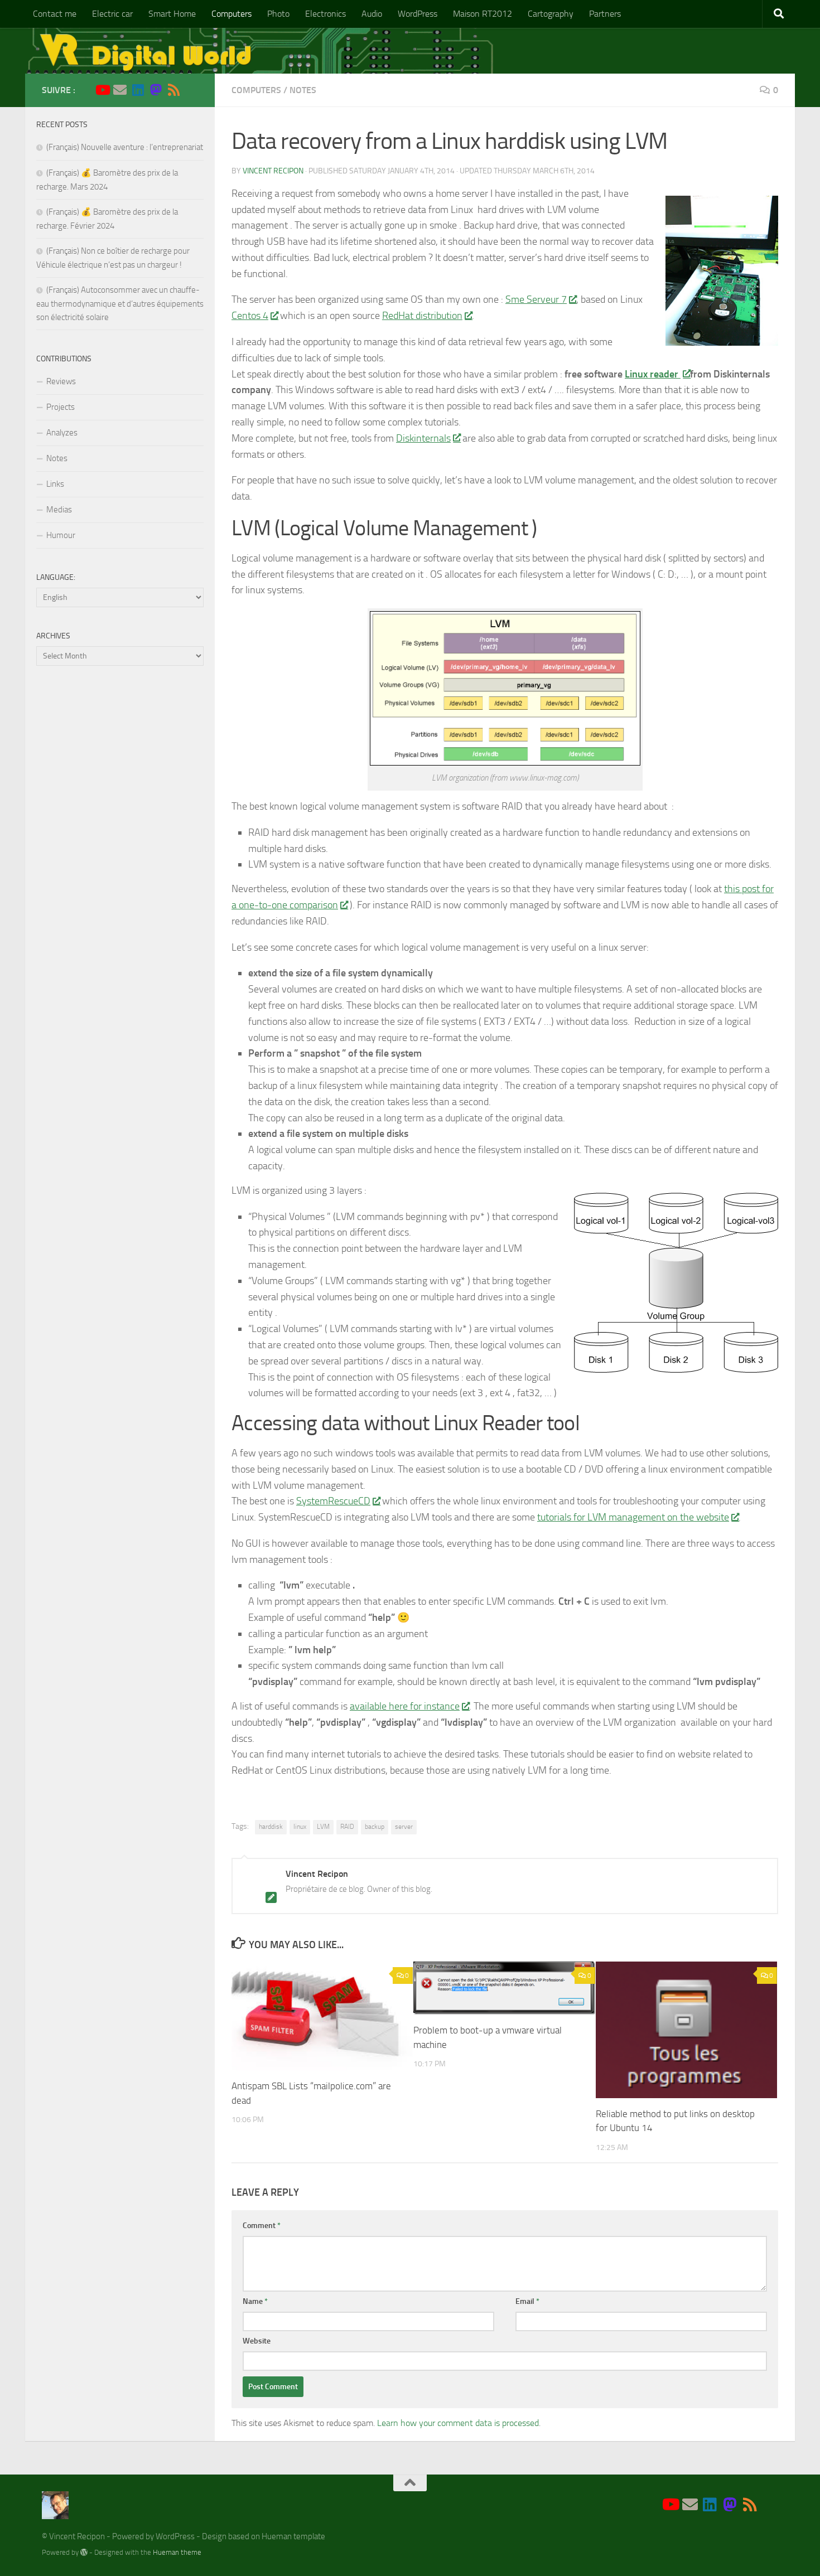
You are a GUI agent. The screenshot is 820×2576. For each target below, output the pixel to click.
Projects (61, 407)
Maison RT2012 (483, 14)
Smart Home (172, 14)
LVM (323, 1827)
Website (257, 2341)
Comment (262, 2226)
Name (255, 2301)
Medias (59, 510)
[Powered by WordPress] (84, 2552)
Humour (61, 535)
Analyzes (62, 433)
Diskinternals (423, 438)
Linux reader (653, 374)
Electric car (112, 14)
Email (527, 2301)
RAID (347, 1827)
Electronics (325, 14)
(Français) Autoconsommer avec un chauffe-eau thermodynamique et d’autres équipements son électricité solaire (120, 304)
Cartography (551, 14)
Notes (303, 90)
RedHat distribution (422, 316)
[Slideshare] (191, 90)
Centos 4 (250, 316)
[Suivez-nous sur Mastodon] (156, 90)
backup (375, 1827)
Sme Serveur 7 (536, 299)
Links (55, 484)
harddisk (271, 1827)
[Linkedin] (138, 90)
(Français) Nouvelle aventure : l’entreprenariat (125, 147)
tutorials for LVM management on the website (633, 1517)
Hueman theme (177, 2552)
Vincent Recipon (273, 171)
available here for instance (405, 1706)
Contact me (55, 14)
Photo (278, 14)
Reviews (61, 381)
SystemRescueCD (333, 1501)
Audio (372, 14)
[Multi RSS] (173, 90)
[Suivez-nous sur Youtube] (102, 90)
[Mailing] (120, 90)
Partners (605, 14)
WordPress (418, 14)
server (404, 1827)
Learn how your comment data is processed (458, 2423)
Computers (231, 14)
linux (300, 1827)
